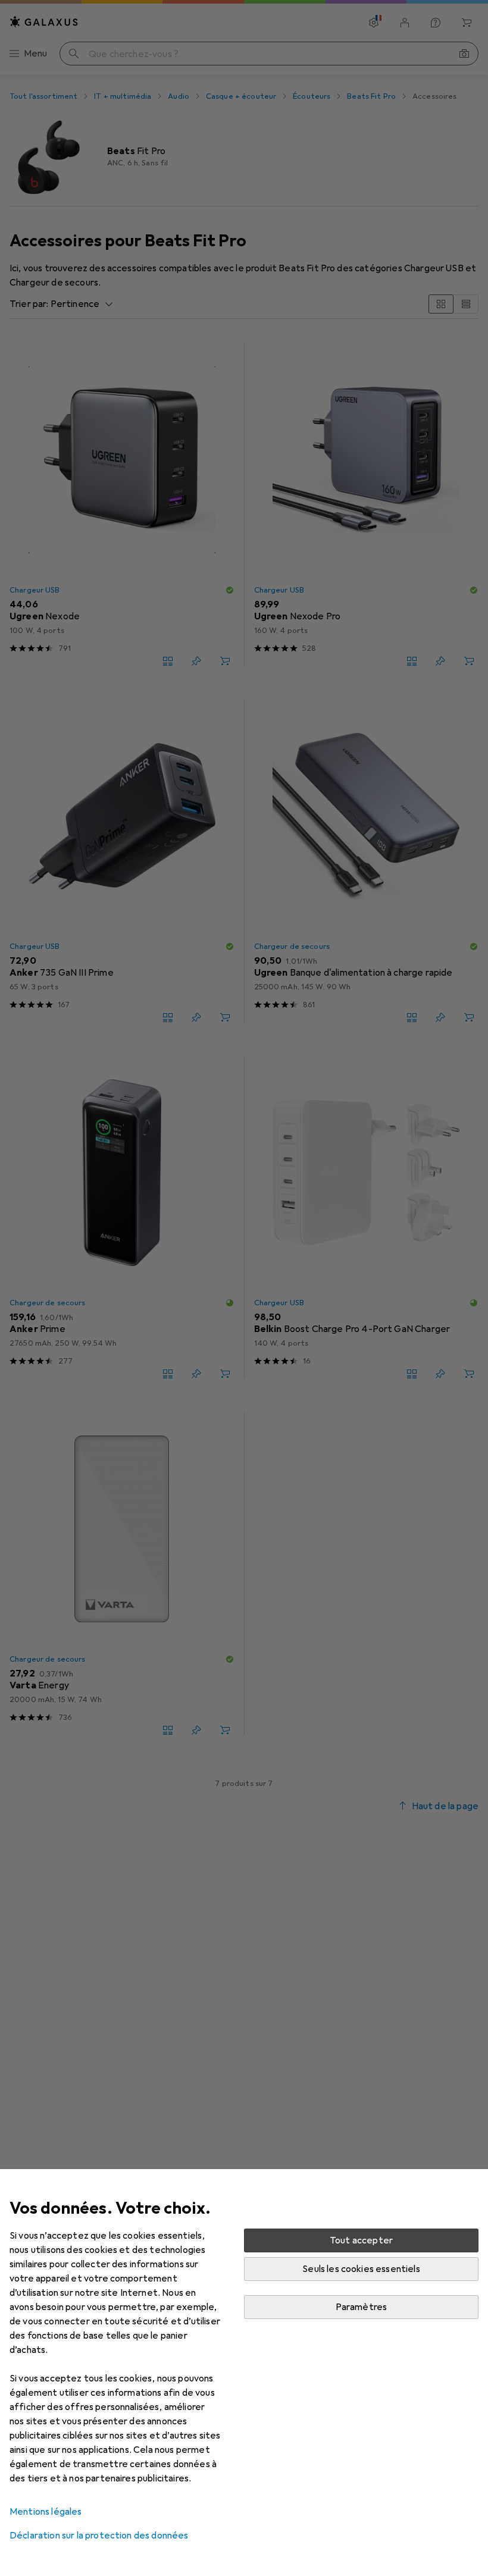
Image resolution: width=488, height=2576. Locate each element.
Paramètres (362, 2307)
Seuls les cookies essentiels (361, 2269)
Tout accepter (361, 2240)
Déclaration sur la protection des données (99, 2536)
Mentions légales (46, 2512)
